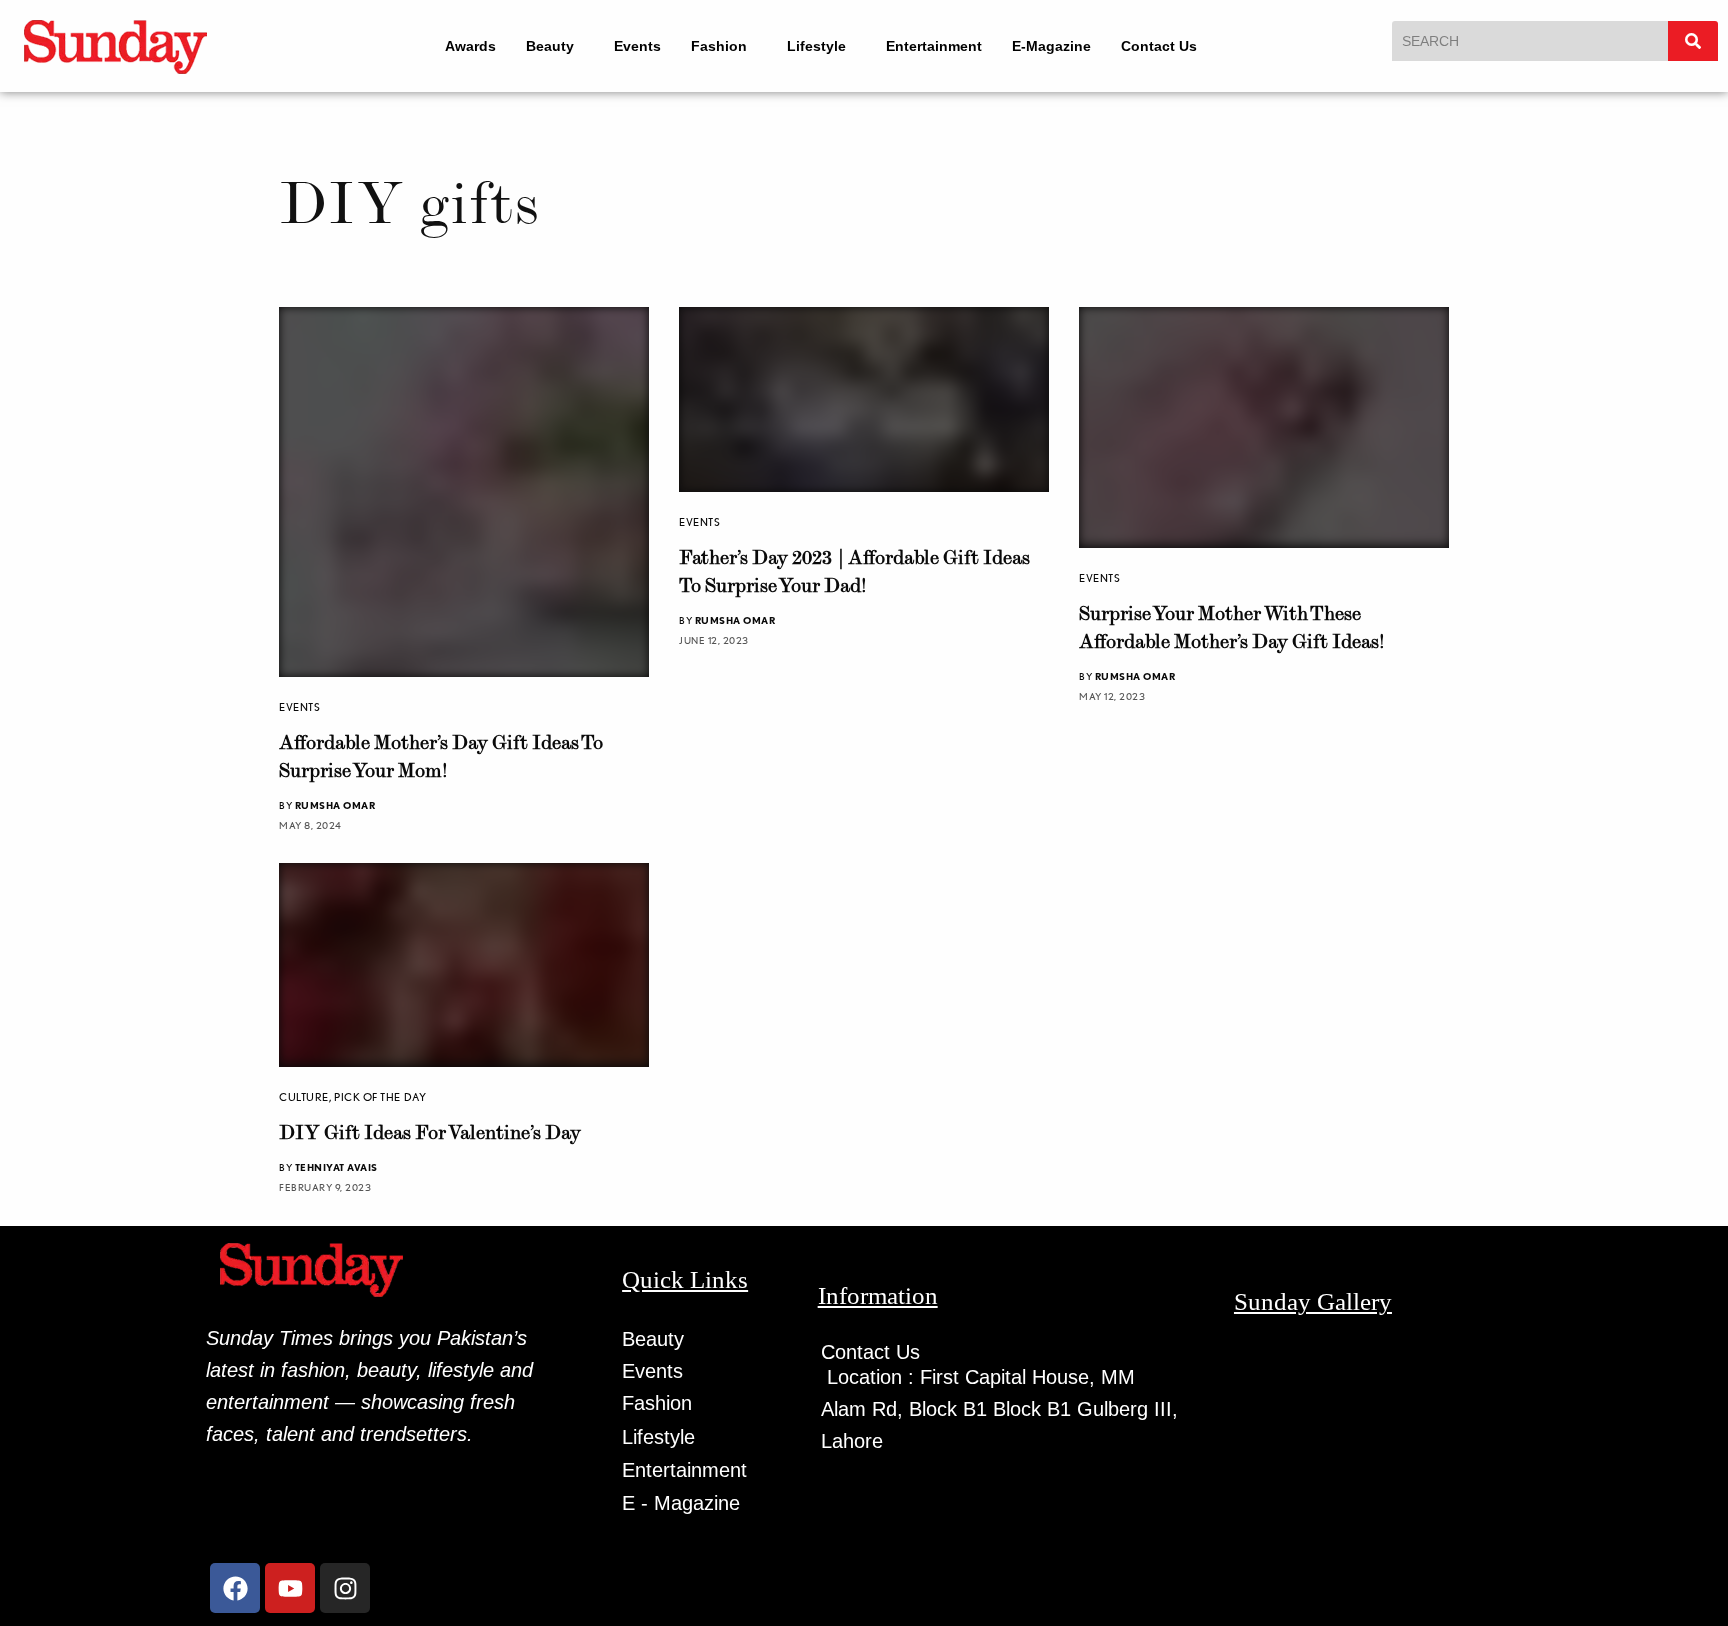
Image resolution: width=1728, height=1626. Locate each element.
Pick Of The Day (380, 1097)
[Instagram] (345, 1588)
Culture (304, 1097)
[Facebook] (235, 1588)
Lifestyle (820, 46)
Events (632, 46)
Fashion (714, 46)
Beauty (536, 46)
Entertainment (947, 46)
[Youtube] (290, 1588)
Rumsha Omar (335, 805)
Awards (456, 46)
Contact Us (1172, 46)
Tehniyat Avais (336, 1167)
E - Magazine (681, 1503)
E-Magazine (1064, 46)
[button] (545, 46)
